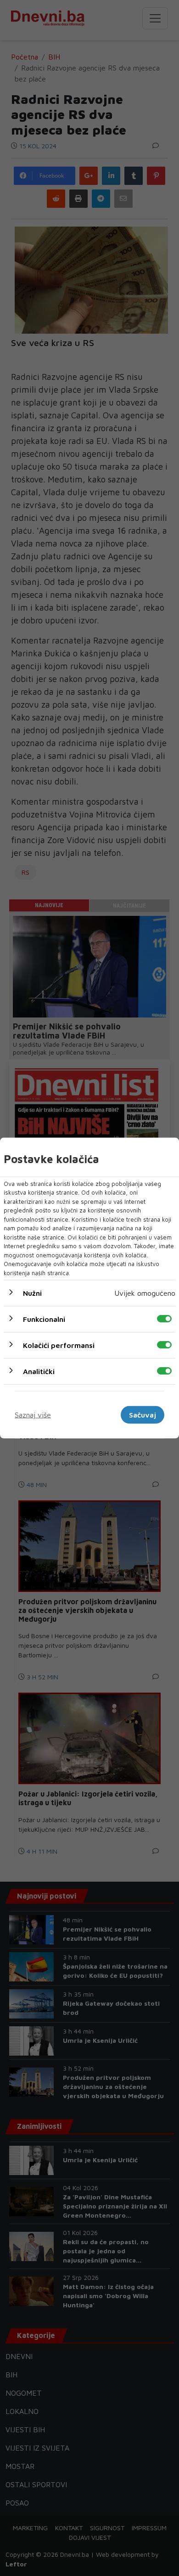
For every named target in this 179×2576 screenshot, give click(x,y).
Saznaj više (33, 1415)
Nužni (32, 1293)
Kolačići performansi (59, 1345)
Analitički (39, 1371)
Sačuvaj (143, 1415)
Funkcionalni (44, 1319)
